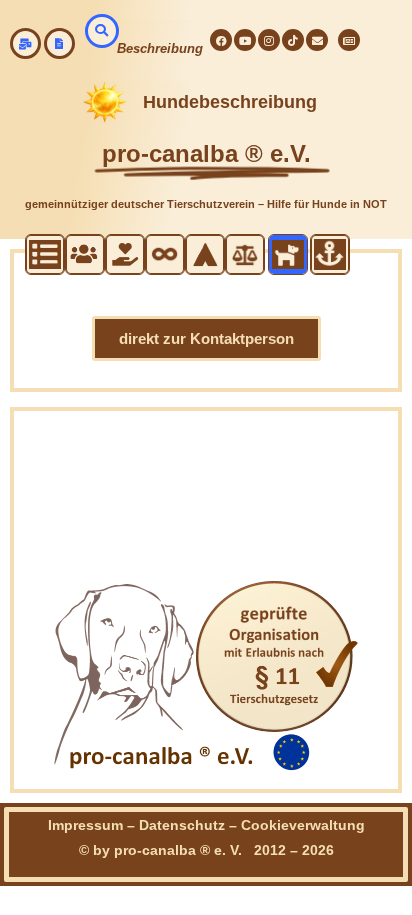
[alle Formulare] (25, 43)
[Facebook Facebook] (221, 40)
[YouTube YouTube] (245, 40)
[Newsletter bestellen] (349, 40)
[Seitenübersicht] (59, 43)
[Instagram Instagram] (269, 40)
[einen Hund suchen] (102, 31)
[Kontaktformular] (317, 40)
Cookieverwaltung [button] (303, 825)
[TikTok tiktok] (293, 40)
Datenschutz (182, 825)
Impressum (85, 825)
